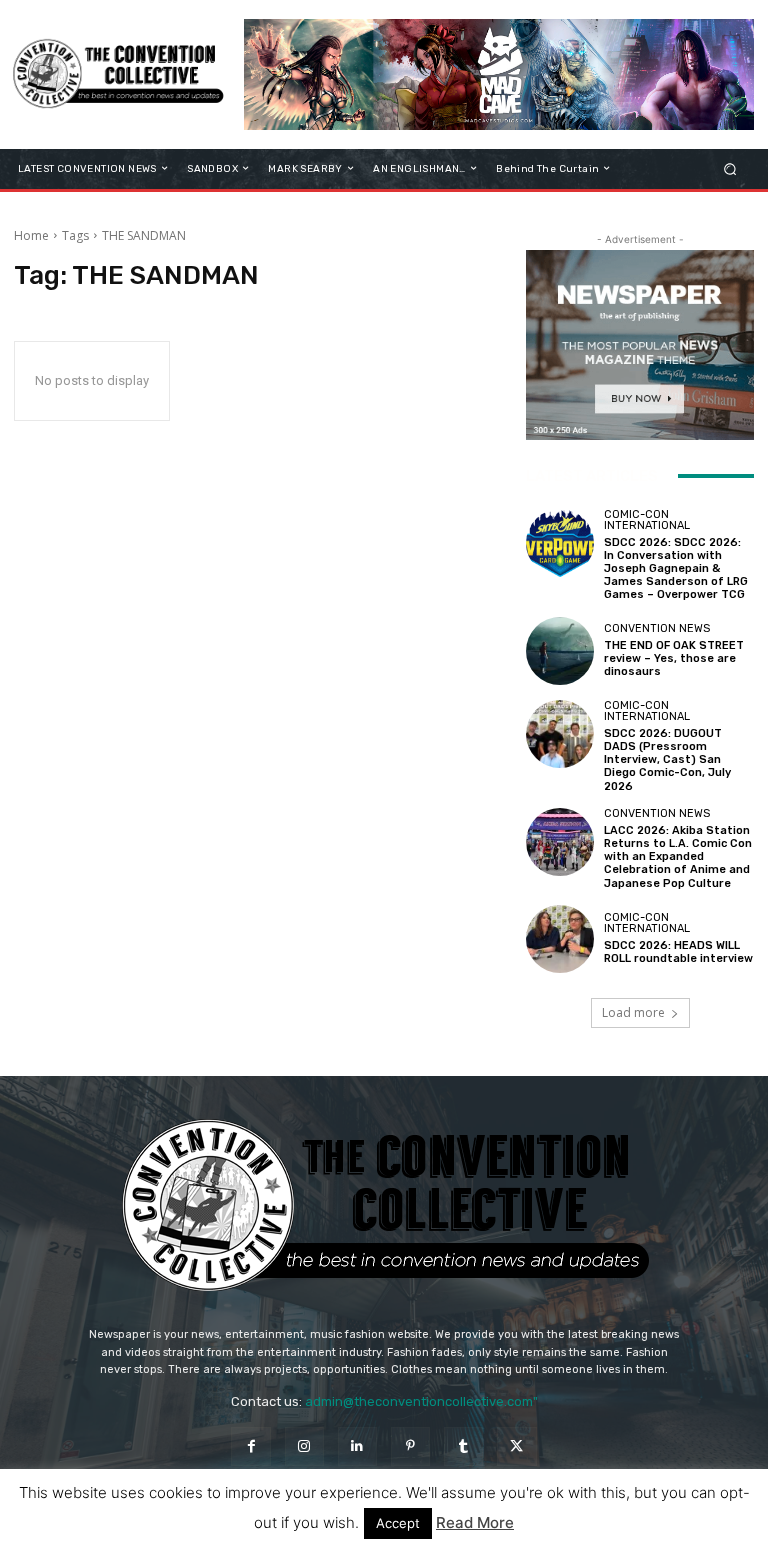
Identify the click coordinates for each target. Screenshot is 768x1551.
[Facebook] (250, 1446)
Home (31, 235)
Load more (633, 1012)
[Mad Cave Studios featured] (499, 74)
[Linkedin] (357, 1446)
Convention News (657, 628)
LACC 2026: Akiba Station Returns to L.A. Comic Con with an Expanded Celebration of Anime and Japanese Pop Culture (678, 857)
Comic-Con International (647, 520)
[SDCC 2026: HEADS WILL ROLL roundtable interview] (560, 939)
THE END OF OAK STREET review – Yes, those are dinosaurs (674, 658)
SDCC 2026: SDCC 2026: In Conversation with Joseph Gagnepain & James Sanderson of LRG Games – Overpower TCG (676, 569)
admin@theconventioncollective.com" (421, 1401)
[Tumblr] (463, 1446)
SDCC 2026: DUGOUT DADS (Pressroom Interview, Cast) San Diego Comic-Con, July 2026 (667, 760)
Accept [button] (398, 1523)
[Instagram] (304, 1446)
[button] (730, 168)
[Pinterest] (410, 1446)
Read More (475, 1522)
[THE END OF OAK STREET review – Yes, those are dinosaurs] (560, 651)
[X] (516, 1446)
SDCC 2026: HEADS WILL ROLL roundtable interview (678, 952)
